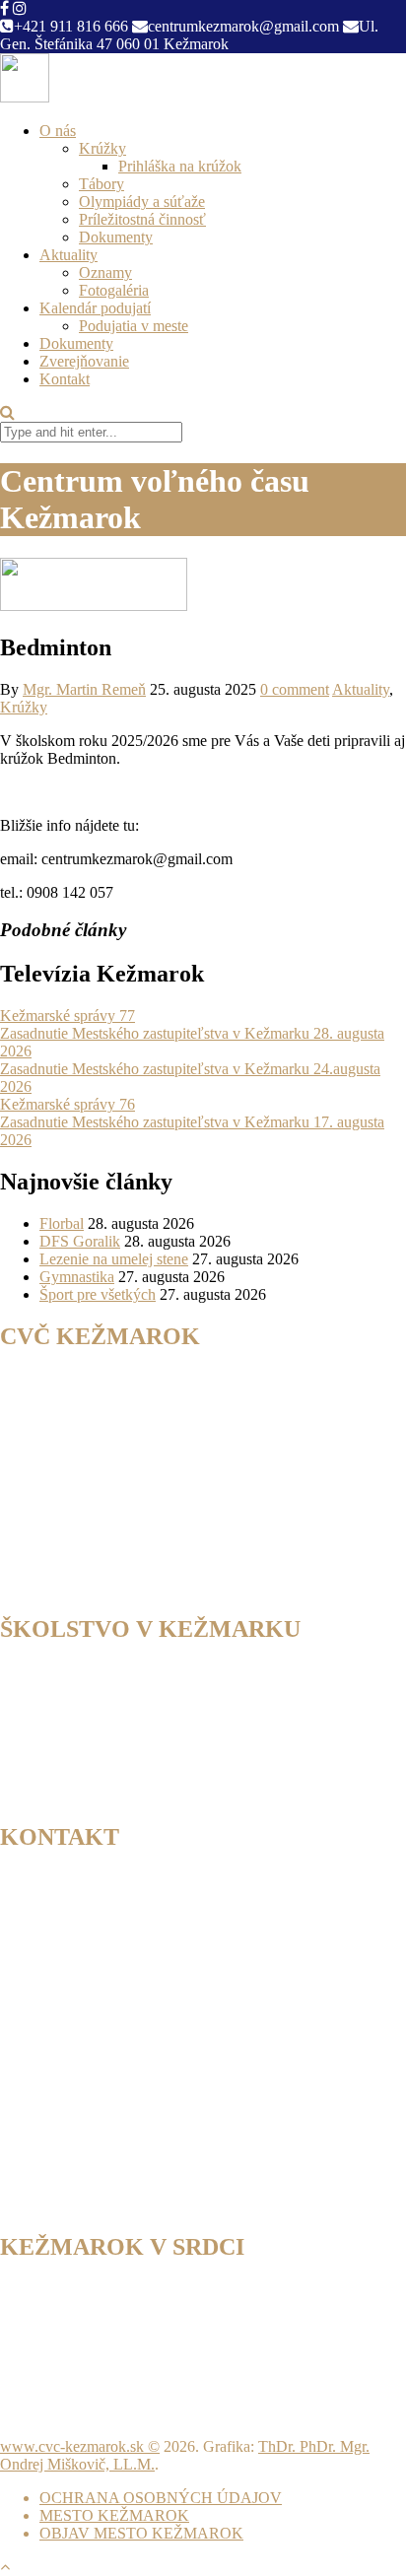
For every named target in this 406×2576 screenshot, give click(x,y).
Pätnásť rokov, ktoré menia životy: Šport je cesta (150, 2413)
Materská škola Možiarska (121, 1795)
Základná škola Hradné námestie (141, 1724)
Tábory (101, 184)
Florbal (62, 1223)
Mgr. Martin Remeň (84, 689)
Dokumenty (116, 237)
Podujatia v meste (134, 326)
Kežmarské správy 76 (68, 1104)
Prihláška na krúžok (180, 166)
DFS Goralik (80, 1241)
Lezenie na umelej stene (114, 1259)
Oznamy (105, 272)
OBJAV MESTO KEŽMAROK (141, 2533)
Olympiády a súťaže (142, 202)
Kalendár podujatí (95, 308)
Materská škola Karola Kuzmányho (150, 1760)
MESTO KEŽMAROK (114, 2515)
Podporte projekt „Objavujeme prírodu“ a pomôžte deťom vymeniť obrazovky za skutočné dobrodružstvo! (180, 2351)
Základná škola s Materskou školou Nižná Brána (191, 1742)
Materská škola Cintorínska (124, 1777)
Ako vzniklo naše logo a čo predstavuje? (126, 2324)
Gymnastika (77, 1277)
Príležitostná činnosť (142, 219)
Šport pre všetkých (98, 1294)
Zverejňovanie (84, 361)
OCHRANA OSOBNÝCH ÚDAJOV (161, 2498)
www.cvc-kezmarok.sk (72, 2446)
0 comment (295, 689)
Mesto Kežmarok (93, 1671)
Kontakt (65, 379)
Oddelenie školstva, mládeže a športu (155, 1689)
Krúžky (102, 148)
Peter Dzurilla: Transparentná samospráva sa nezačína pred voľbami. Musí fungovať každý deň (182, 2298)
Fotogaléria (114, 290)
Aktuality (68, 255)
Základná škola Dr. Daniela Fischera (153, 1706)
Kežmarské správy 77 (68, 1016)
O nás (58, 131)
